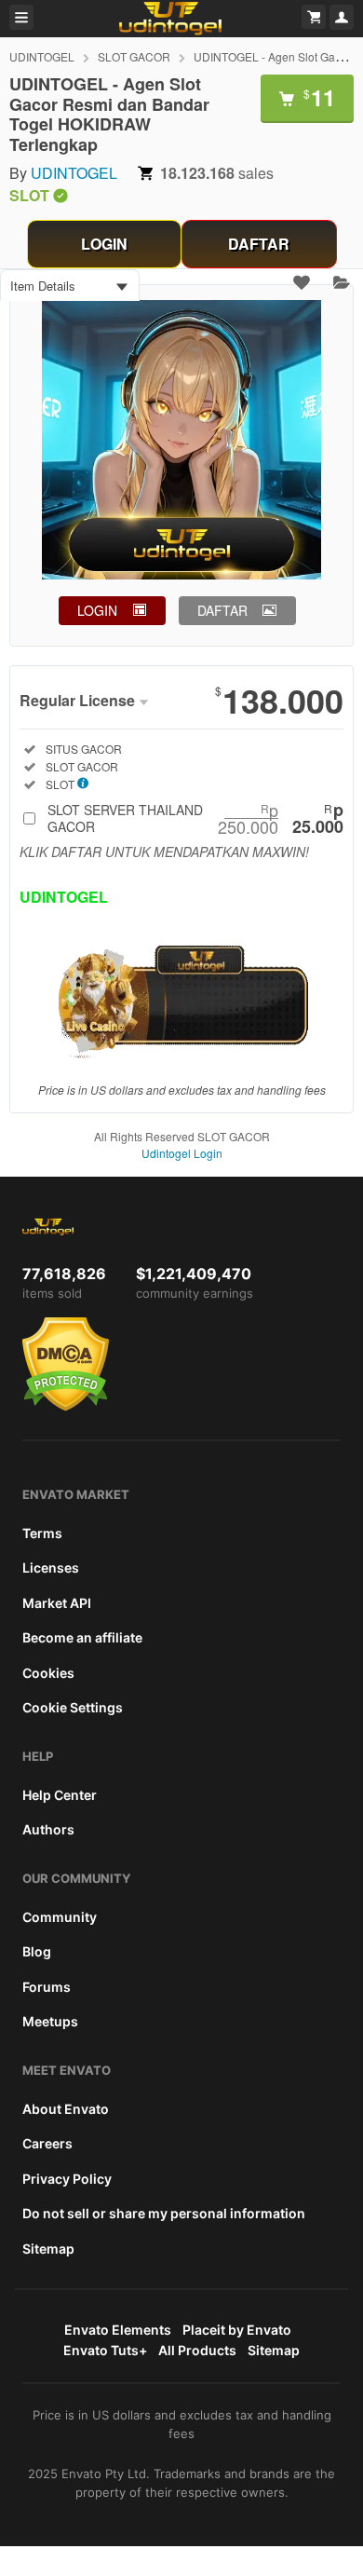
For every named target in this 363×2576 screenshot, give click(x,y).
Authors (48, 1829)
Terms (42, 1533)
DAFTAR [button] (222, 610)
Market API (57, 1603)
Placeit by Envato (237, 2330)
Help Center (60, 1795)
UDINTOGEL (42, 56)
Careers (47, 2143)
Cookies (48, 1673)
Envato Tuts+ (105, 2350)
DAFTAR (259, 244)
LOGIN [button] (97, 610)
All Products (197, 2350)
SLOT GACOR (134, 56)
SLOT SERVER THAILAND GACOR (195, 818)
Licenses (51, 1567)
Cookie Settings (73, 1707)
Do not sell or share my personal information (164, 2213)
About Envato (66, 2109)
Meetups (50, 2021)
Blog (37, 1951)
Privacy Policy (67, 2179)
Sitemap (48, 2249)
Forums (47, 1987)
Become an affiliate (82, 1637)
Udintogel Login (182, 1153)
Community (60, 1917)
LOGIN (104, 244)
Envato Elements (118, 2330)
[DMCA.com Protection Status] (66, 1407)
